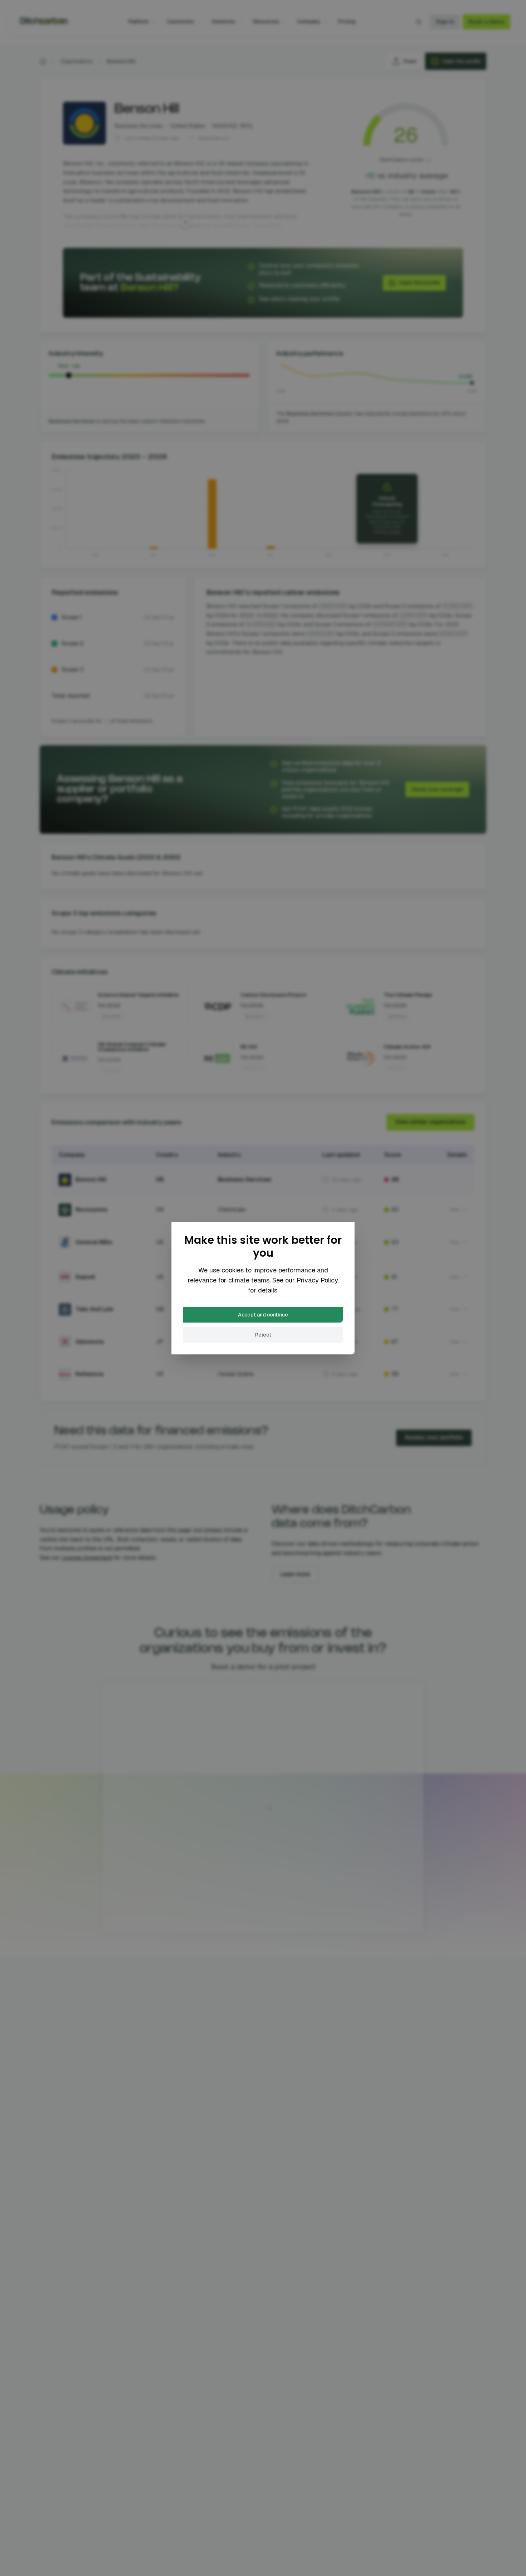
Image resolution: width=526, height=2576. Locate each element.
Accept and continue (263, 1315)
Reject (263, 1335)
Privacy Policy (317, 1280)
